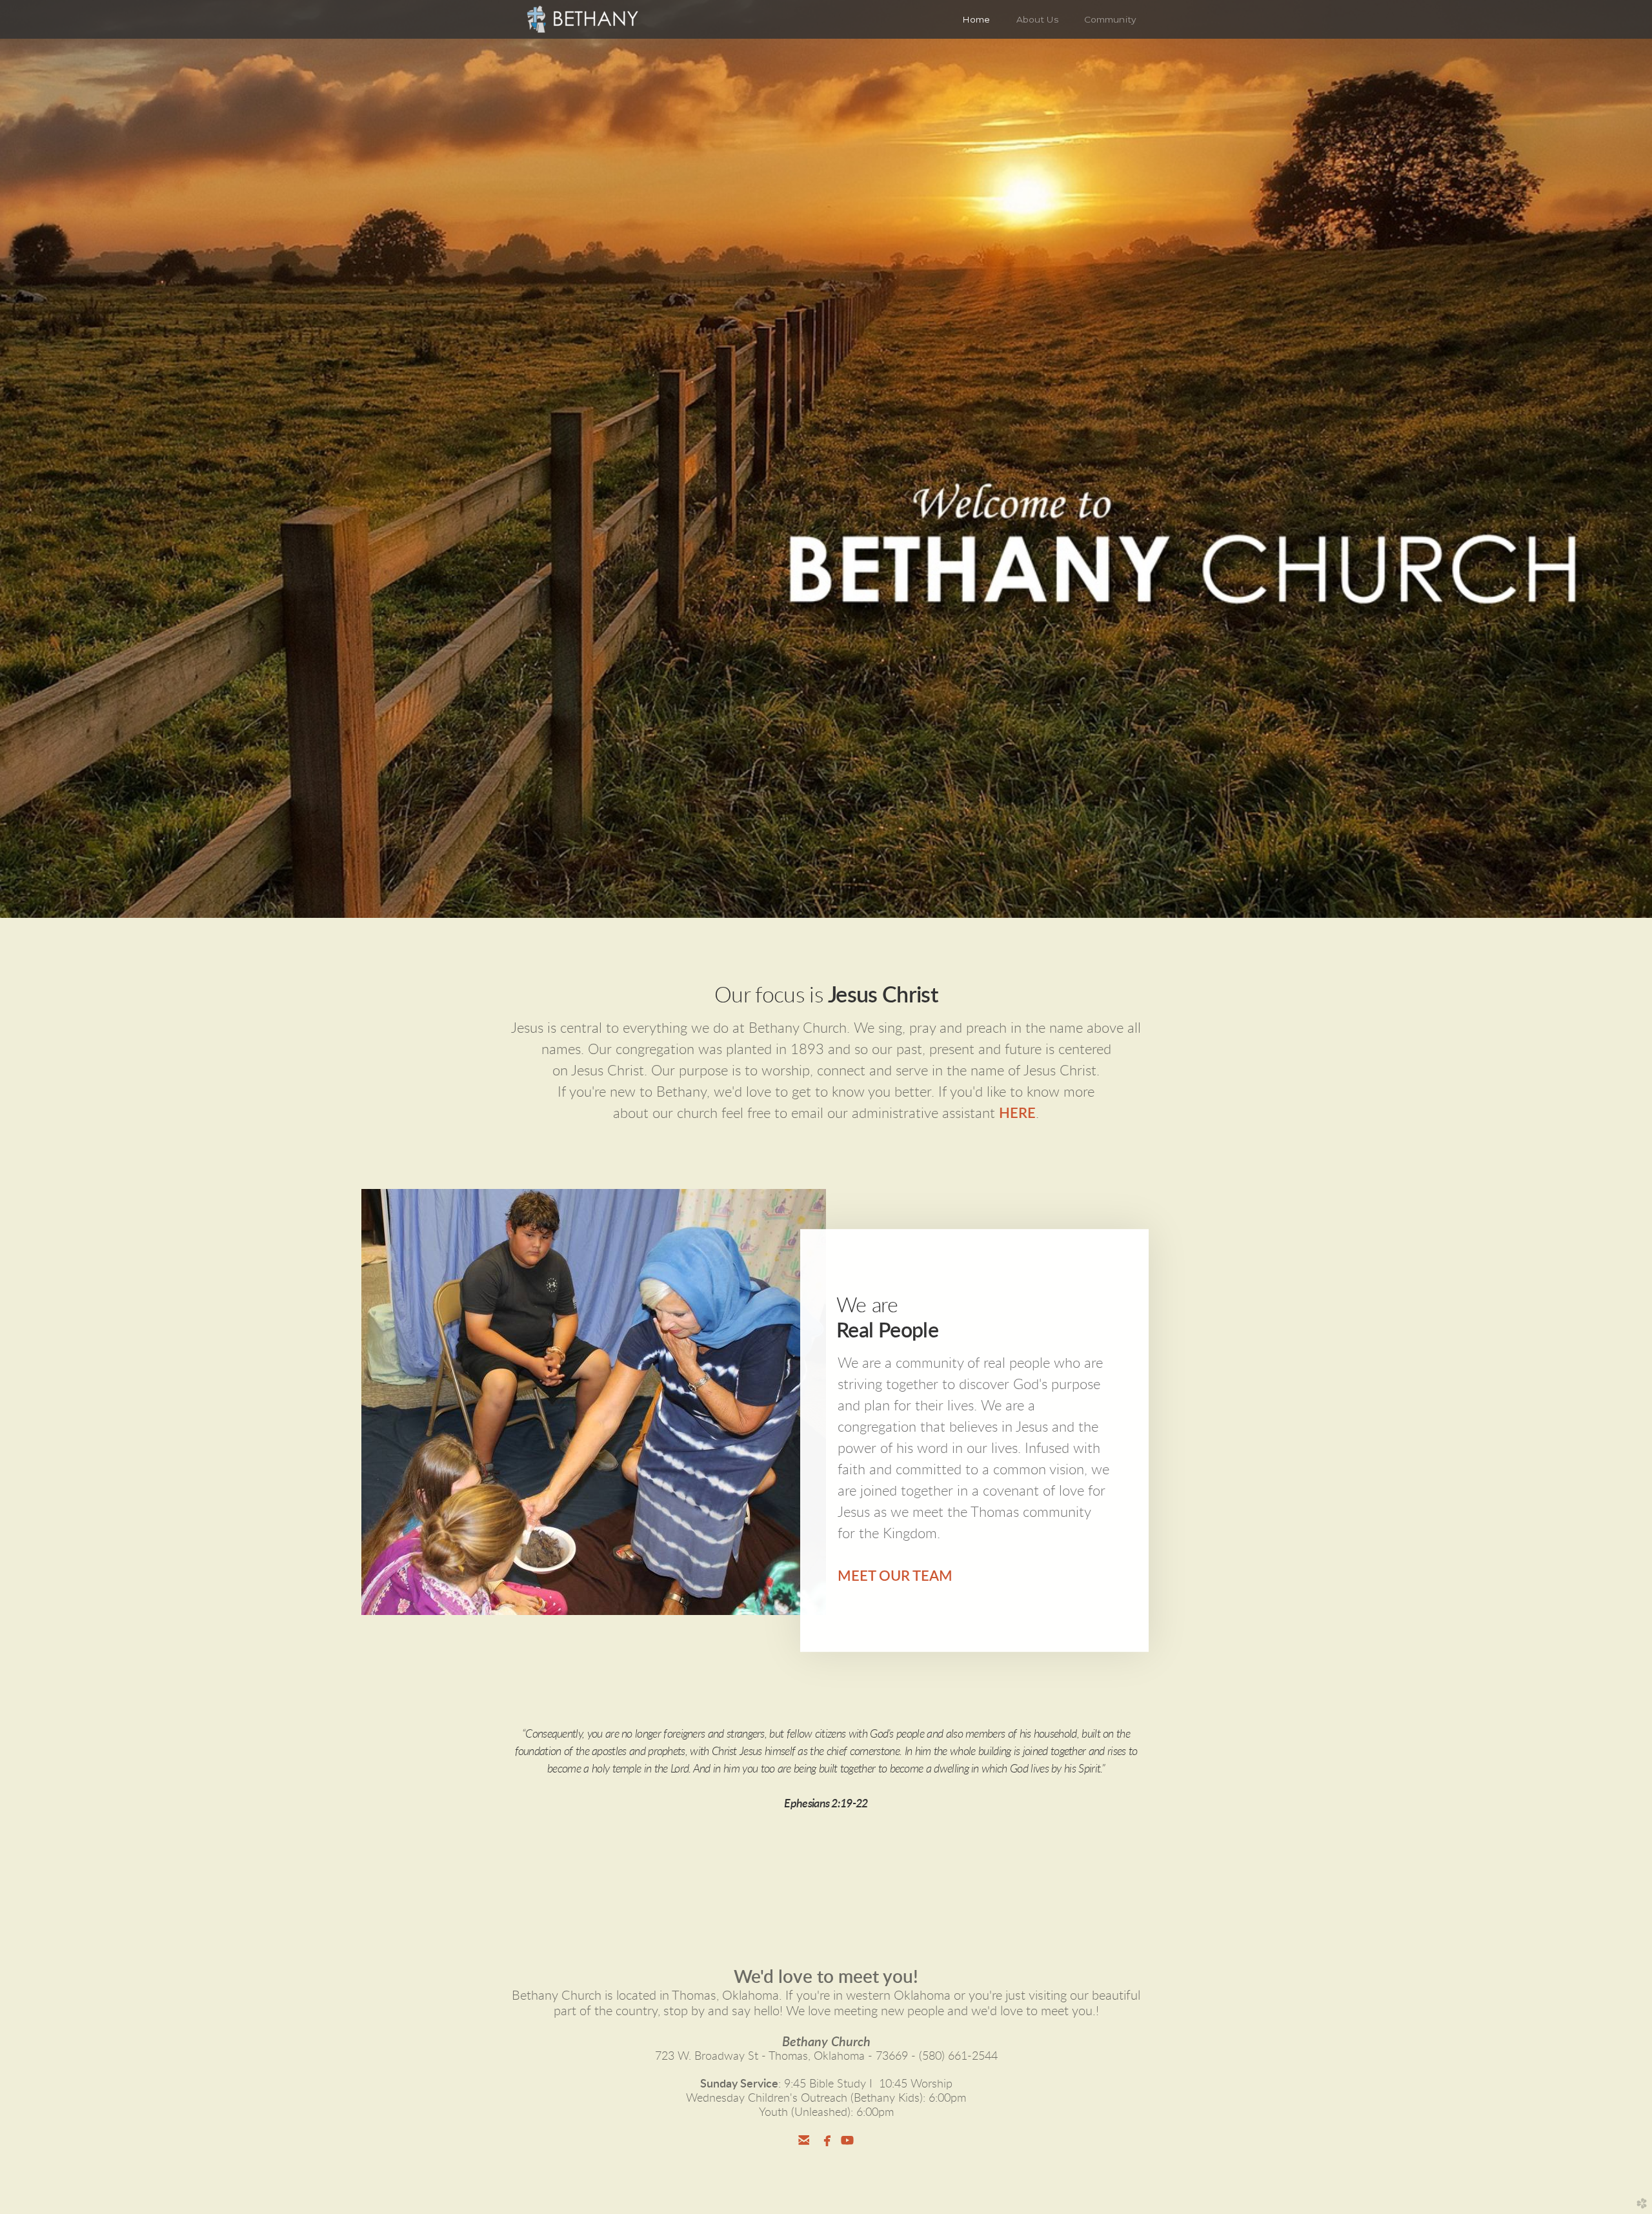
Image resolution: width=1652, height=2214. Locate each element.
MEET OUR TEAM (895, 1576)
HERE (1017, 1113)
